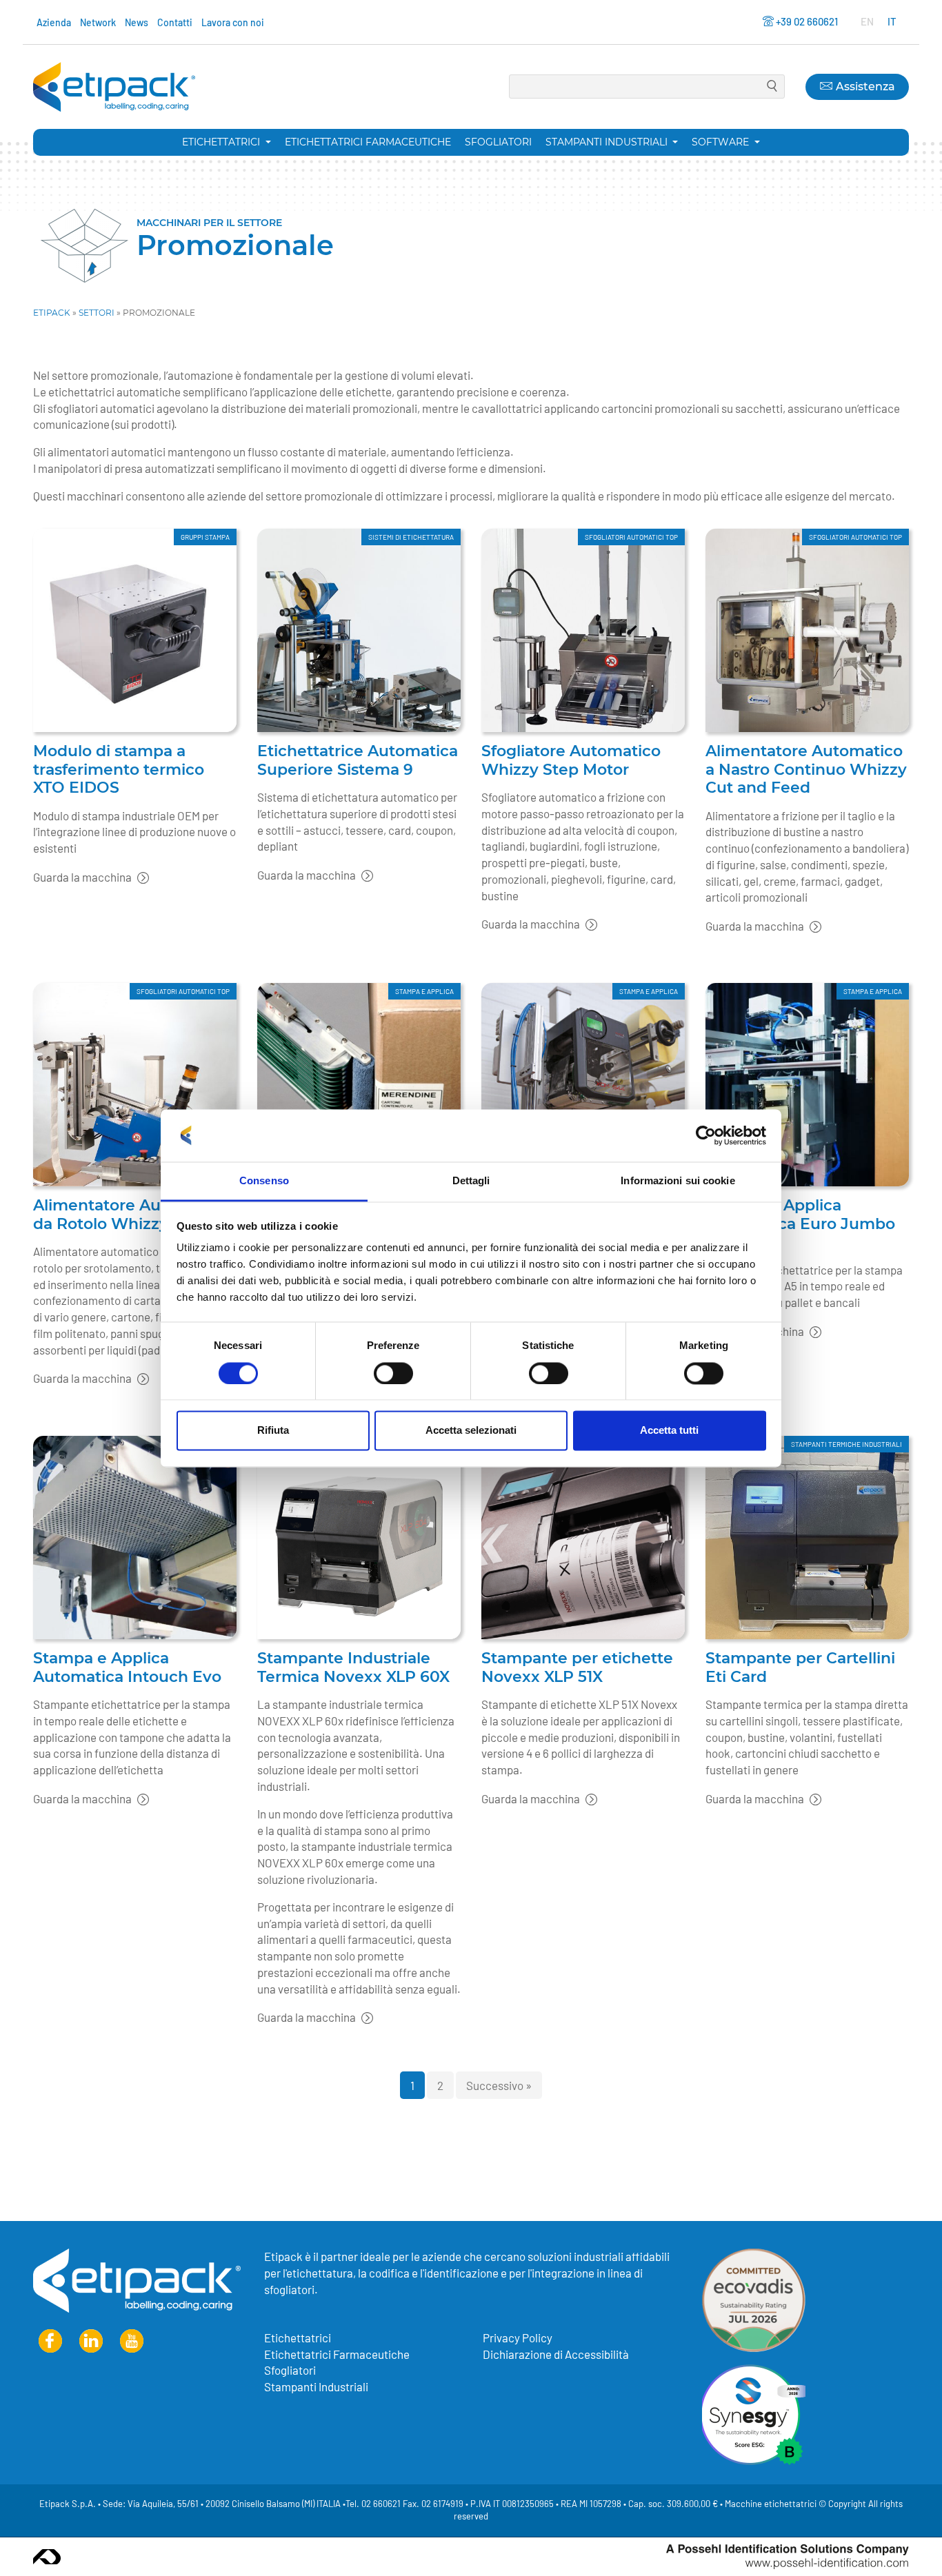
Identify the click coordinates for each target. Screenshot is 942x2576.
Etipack (52, 313)
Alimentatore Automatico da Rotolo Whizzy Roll (132, 1215)
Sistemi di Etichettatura (411, 537)
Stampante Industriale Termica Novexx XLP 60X (353, 1667)
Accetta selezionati (471, 1431)
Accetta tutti (669, 1431)
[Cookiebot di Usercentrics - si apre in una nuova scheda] (706, 1135)
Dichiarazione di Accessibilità (556, 2354)
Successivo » (499, 2085)
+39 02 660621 (807, 21)
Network (98, 22)
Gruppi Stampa (205, 537)
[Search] (772, 87)
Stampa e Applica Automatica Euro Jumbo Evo (800, 1224)
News (137, 22)
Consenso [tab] (264, 1181)
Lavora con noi (233, 22)
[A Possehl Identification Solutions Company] (788, 2557)
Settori (97, 313)
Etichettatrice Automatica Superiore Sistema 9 (358, 760)
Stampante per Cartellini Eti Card (800, 1667)
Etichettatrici (222, 142)
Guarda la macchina (83, 877)
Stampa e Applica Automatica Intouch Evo (127, 1667)
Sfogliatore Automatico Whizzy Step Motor (571, 760)
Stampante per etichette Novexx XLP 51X (577, 1667)
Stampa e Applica (424, 991)
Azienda (54, 22)
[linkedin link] (91, 2341)
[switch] (393, 1373)
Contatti (175, 22)
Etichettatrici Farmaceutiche (368, 142)
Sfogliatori (498, 142)
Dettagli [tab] (471, 1181)
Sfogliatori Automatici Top (631, 537)
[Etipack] (114, 87)
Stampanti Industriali (316, 2386)
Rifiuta (273, 1431)
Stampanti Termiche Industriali (846, 1444)
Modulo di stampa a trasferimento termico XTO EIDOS (119, 769)
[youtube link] (132, 2341)
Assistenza (863, 87)
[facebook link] (50, 2341)
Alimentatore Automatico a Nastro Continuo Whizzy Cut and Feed (806, 769)
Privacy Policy (518, 2337)
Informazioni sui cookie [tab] (678, 1181)
